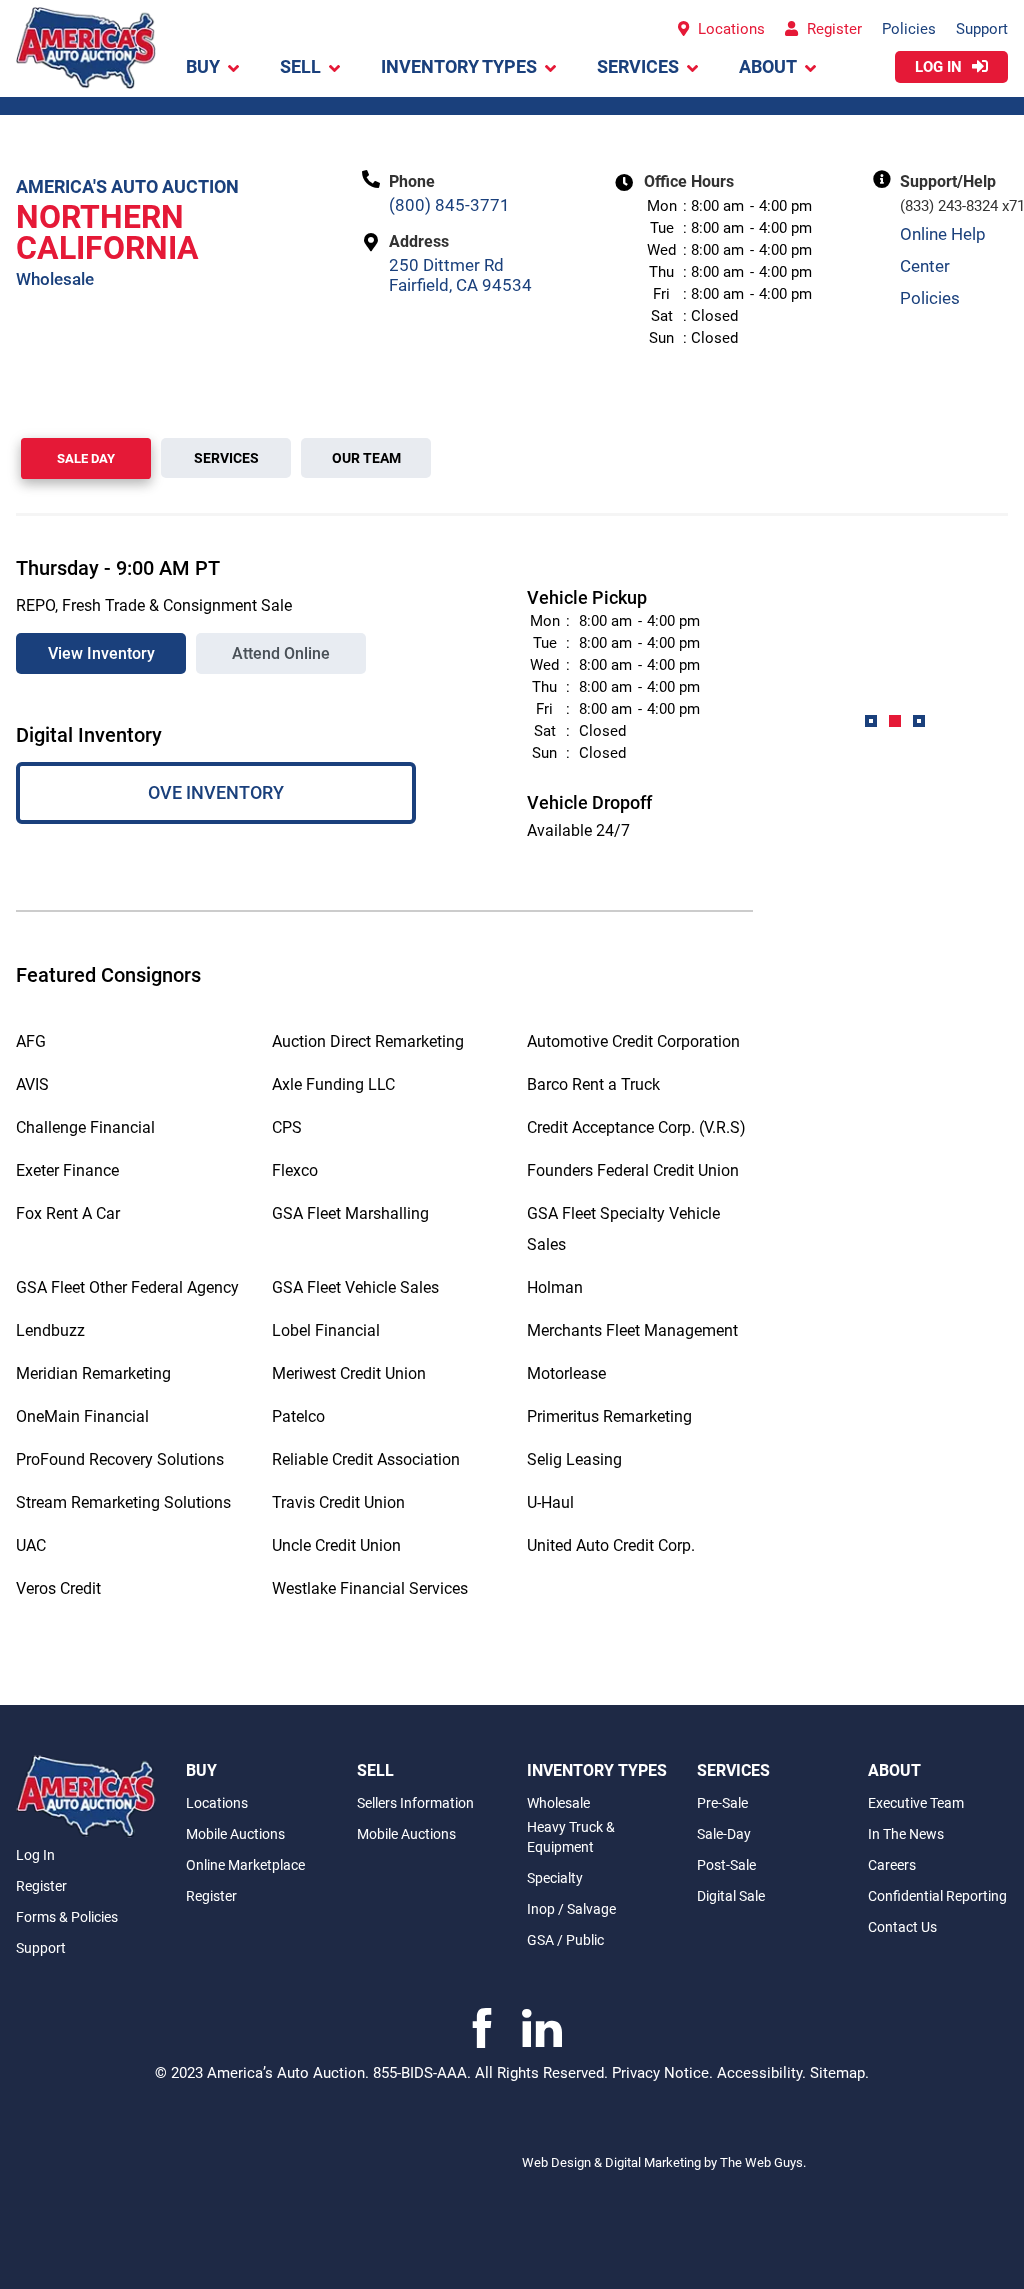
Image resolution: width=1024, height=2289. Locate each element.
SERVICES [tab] (226, 458)
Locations (729, 29)
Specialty (555, 1878)
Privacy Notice (660, 2073)
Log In (35, 1855)
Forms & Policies (67, 1917)
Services (638, 66)
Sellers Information (415, 1803)
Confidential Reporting (937, 1896)
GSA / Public (565, 1940)
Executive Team (916, 1803)
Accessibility (759, 2073)
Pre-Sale (722, 1803)
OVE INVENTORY (216, 792)
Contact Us (902, 1927)
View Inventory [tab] (101, 653)
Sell (300, 66)
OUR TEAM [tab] (366, 458)
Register (832, 29)
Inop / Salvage (571, 1909)
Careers (892, 1865)
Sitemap (837, 2073)
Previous (768, 648)
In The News (906, 1834)
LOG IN (940, 67)
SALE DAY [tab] (86, 458)
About (768, 66)
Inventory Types (459, 66)
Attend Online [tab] (281, 653)
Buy (203, 66)
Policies (909, 29)
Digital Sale (731, 1896)
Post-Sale (726, 1865)
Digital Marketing (654, 2162)
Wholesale (558, 1803)
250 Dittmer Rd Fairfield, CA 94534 (460, 275)
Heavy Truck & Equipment (571, 1837)
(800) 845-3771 (449, 205)
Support (982, 29)
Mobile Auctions (235, 1834)
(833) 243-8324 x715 (954, 206)
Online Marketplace (245, 1865)
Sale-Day (724, 1834)
